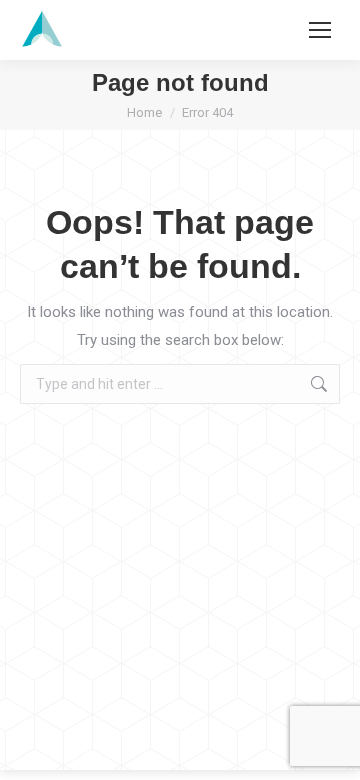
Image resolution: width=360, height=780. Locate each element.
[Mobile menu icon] (320, 30)
